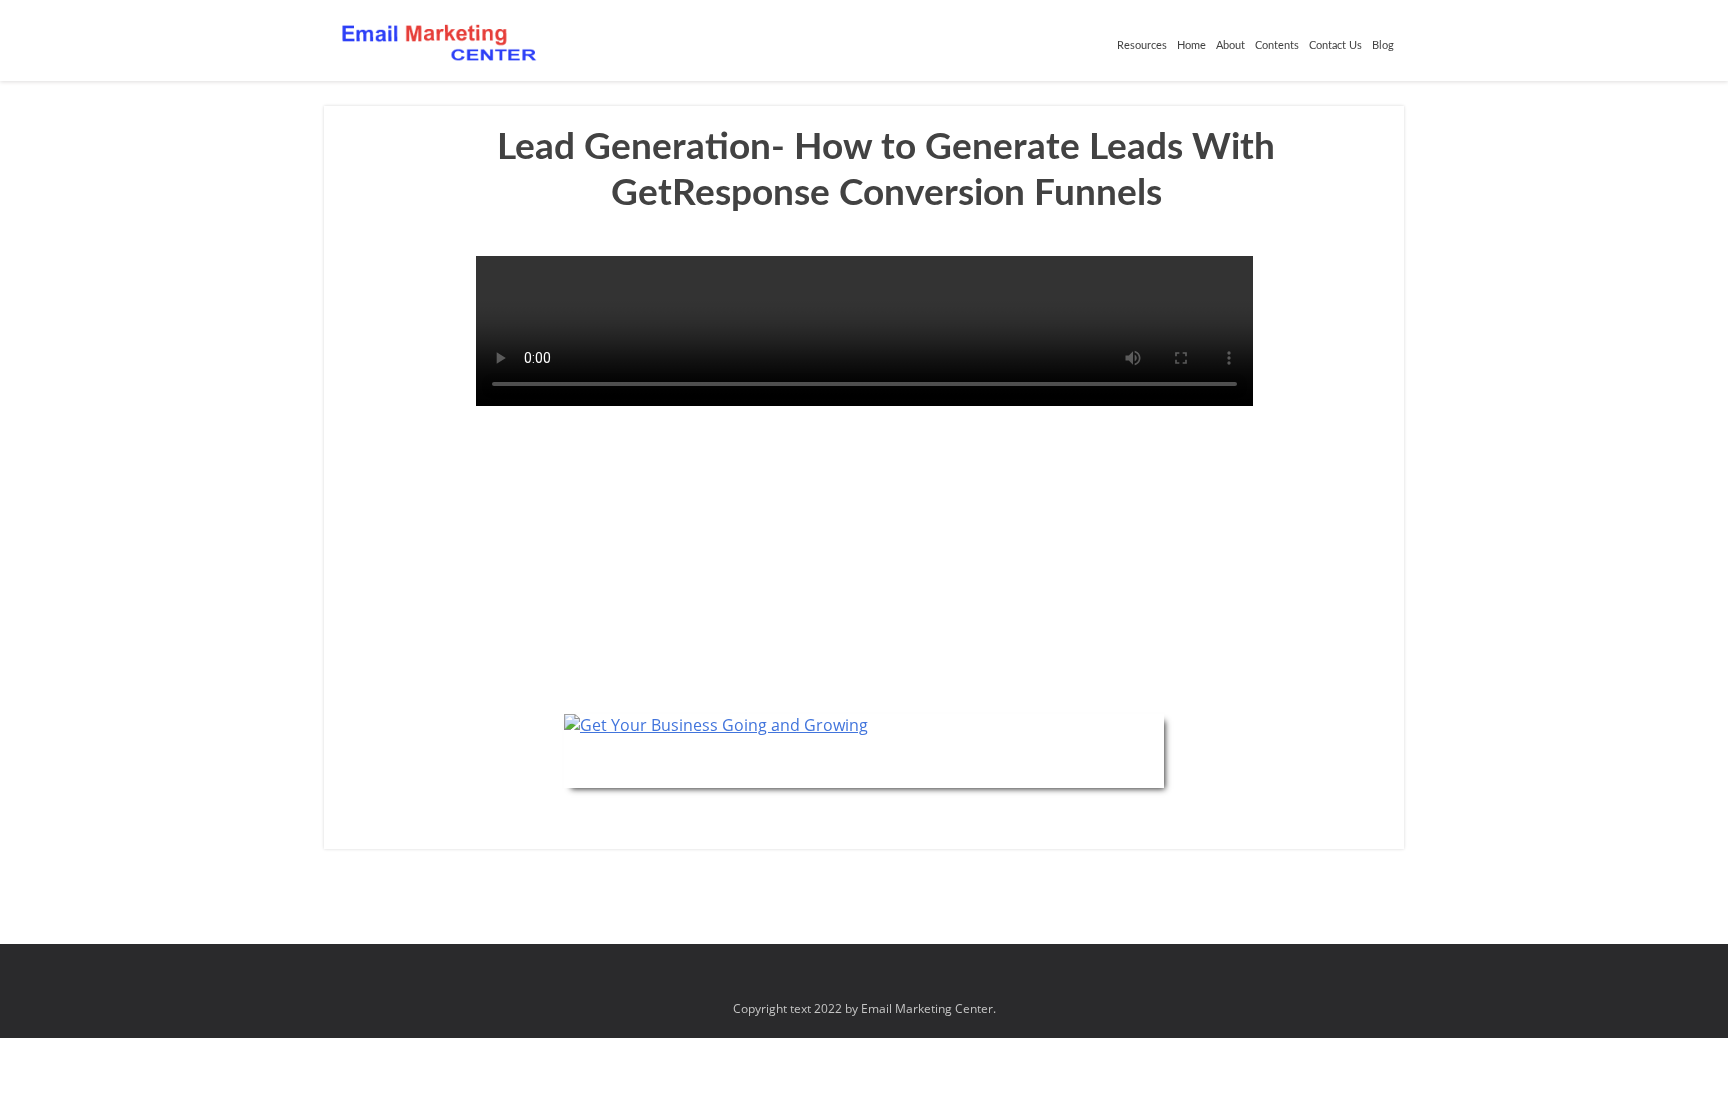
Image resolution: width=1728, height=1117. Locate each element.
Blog (1383, 45)
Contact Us (1335, 45)
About (1230, 45)
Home (1191, 45)
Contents (1277, 45)
